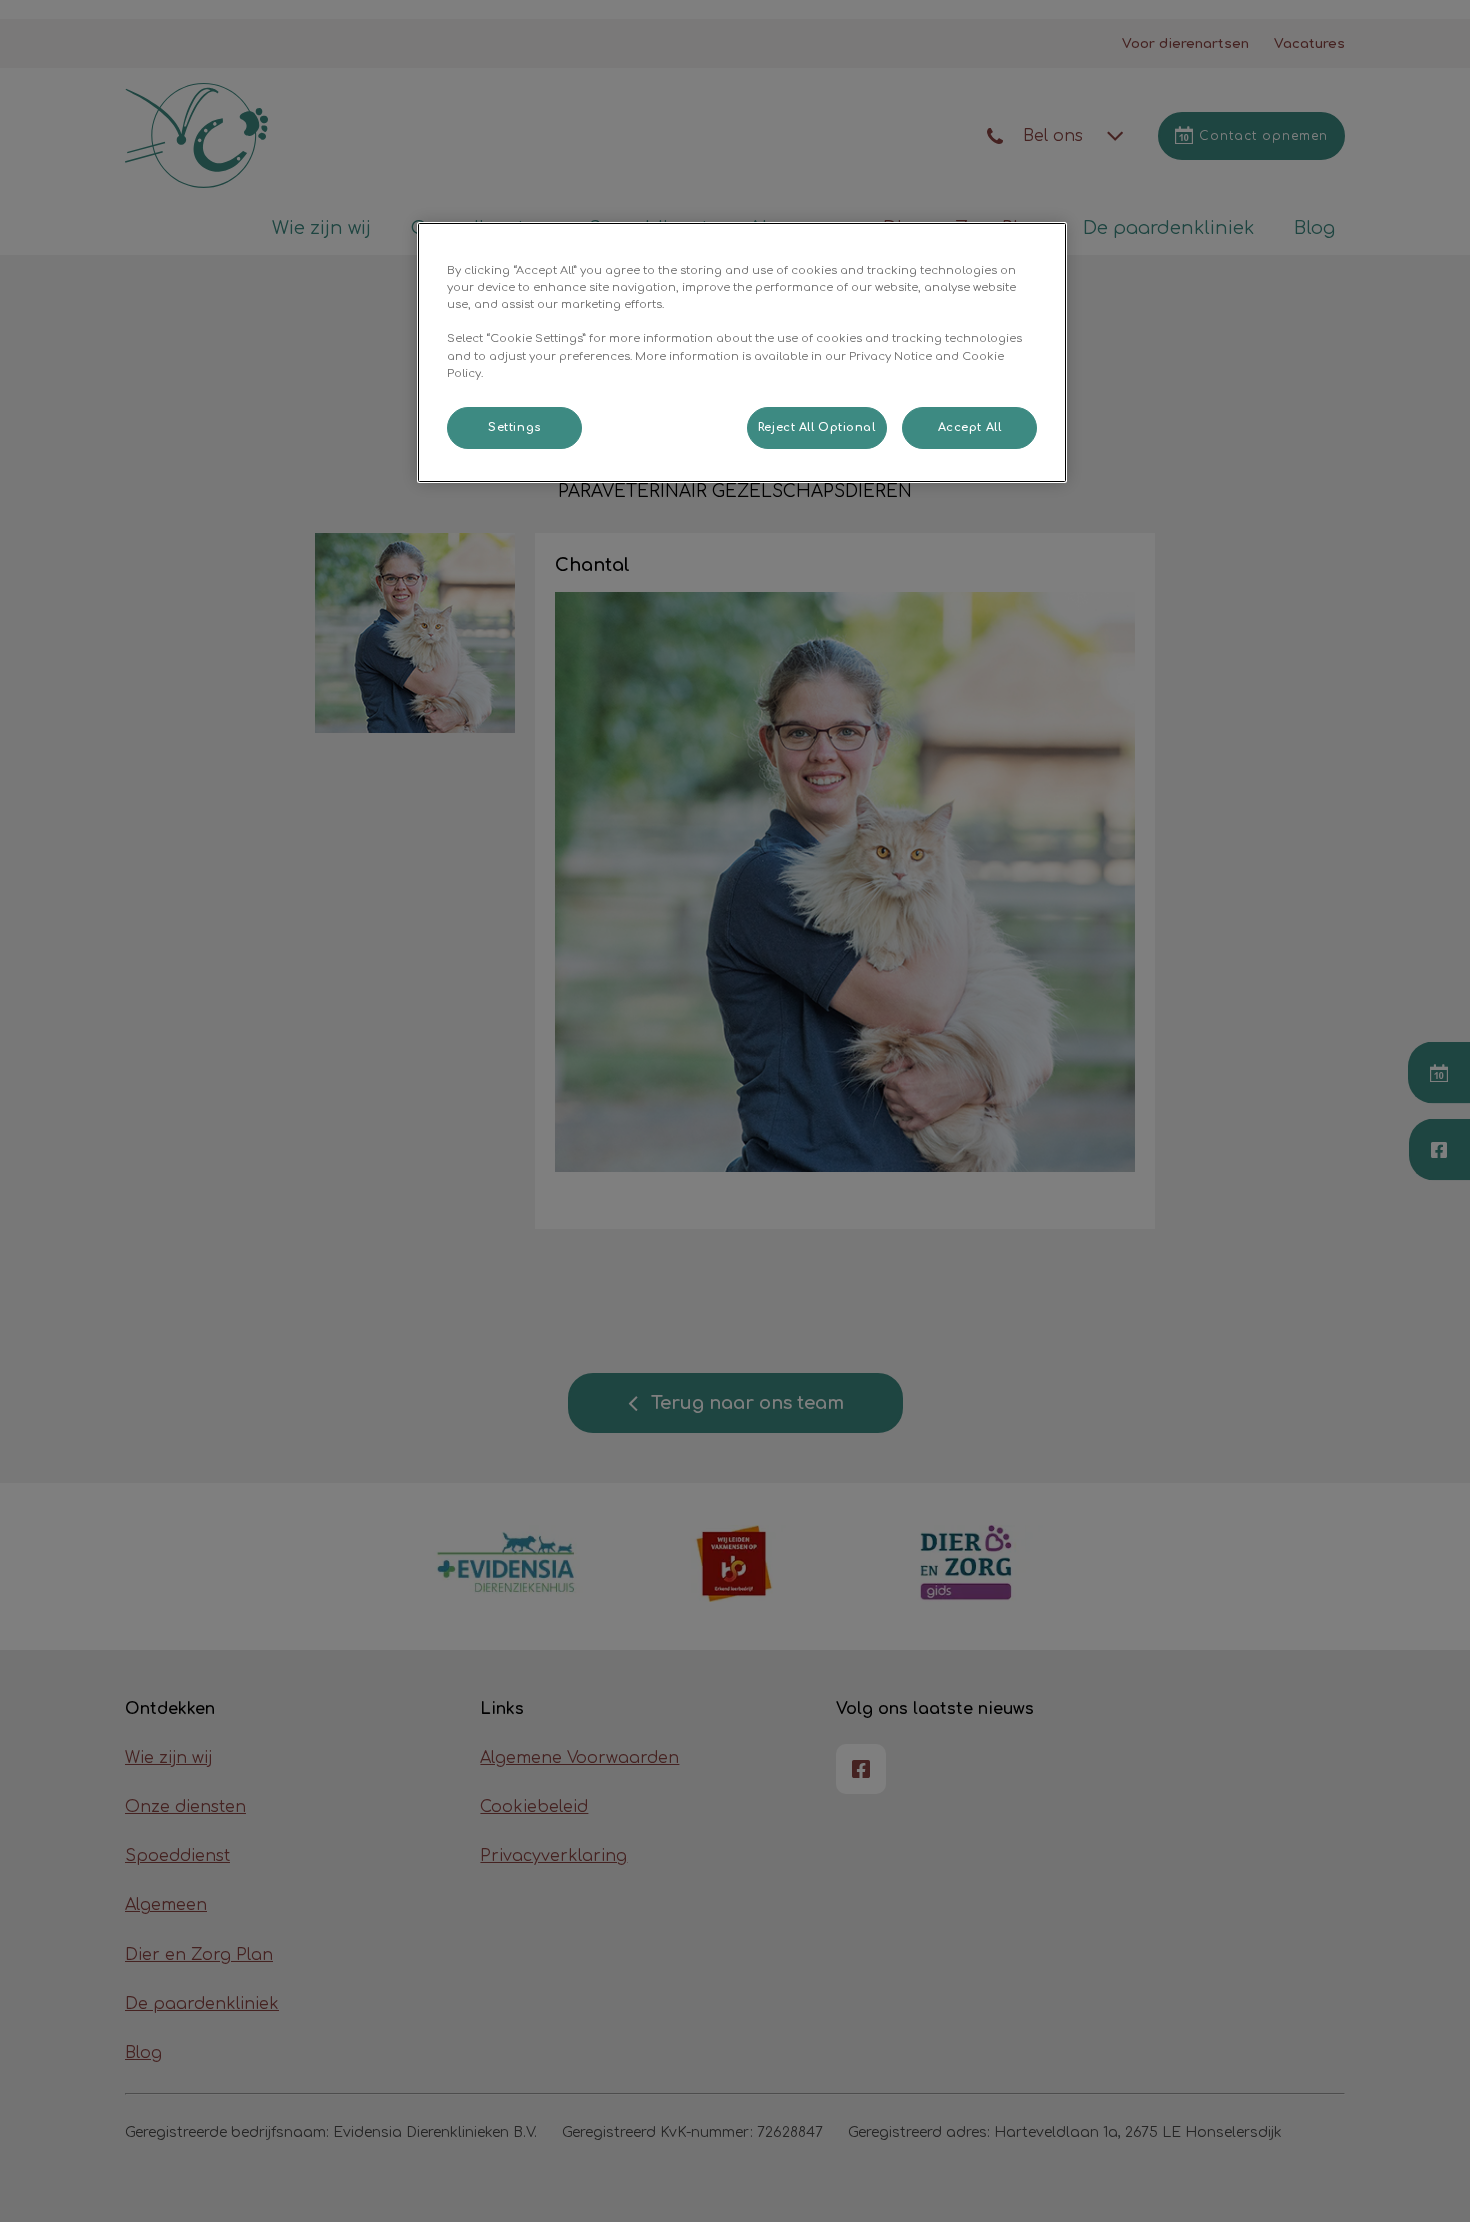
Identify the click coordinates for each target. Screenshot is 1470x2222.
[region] (742, 352)
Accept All (970, 427)
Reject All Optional (817, 427)
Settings (514, 427)
